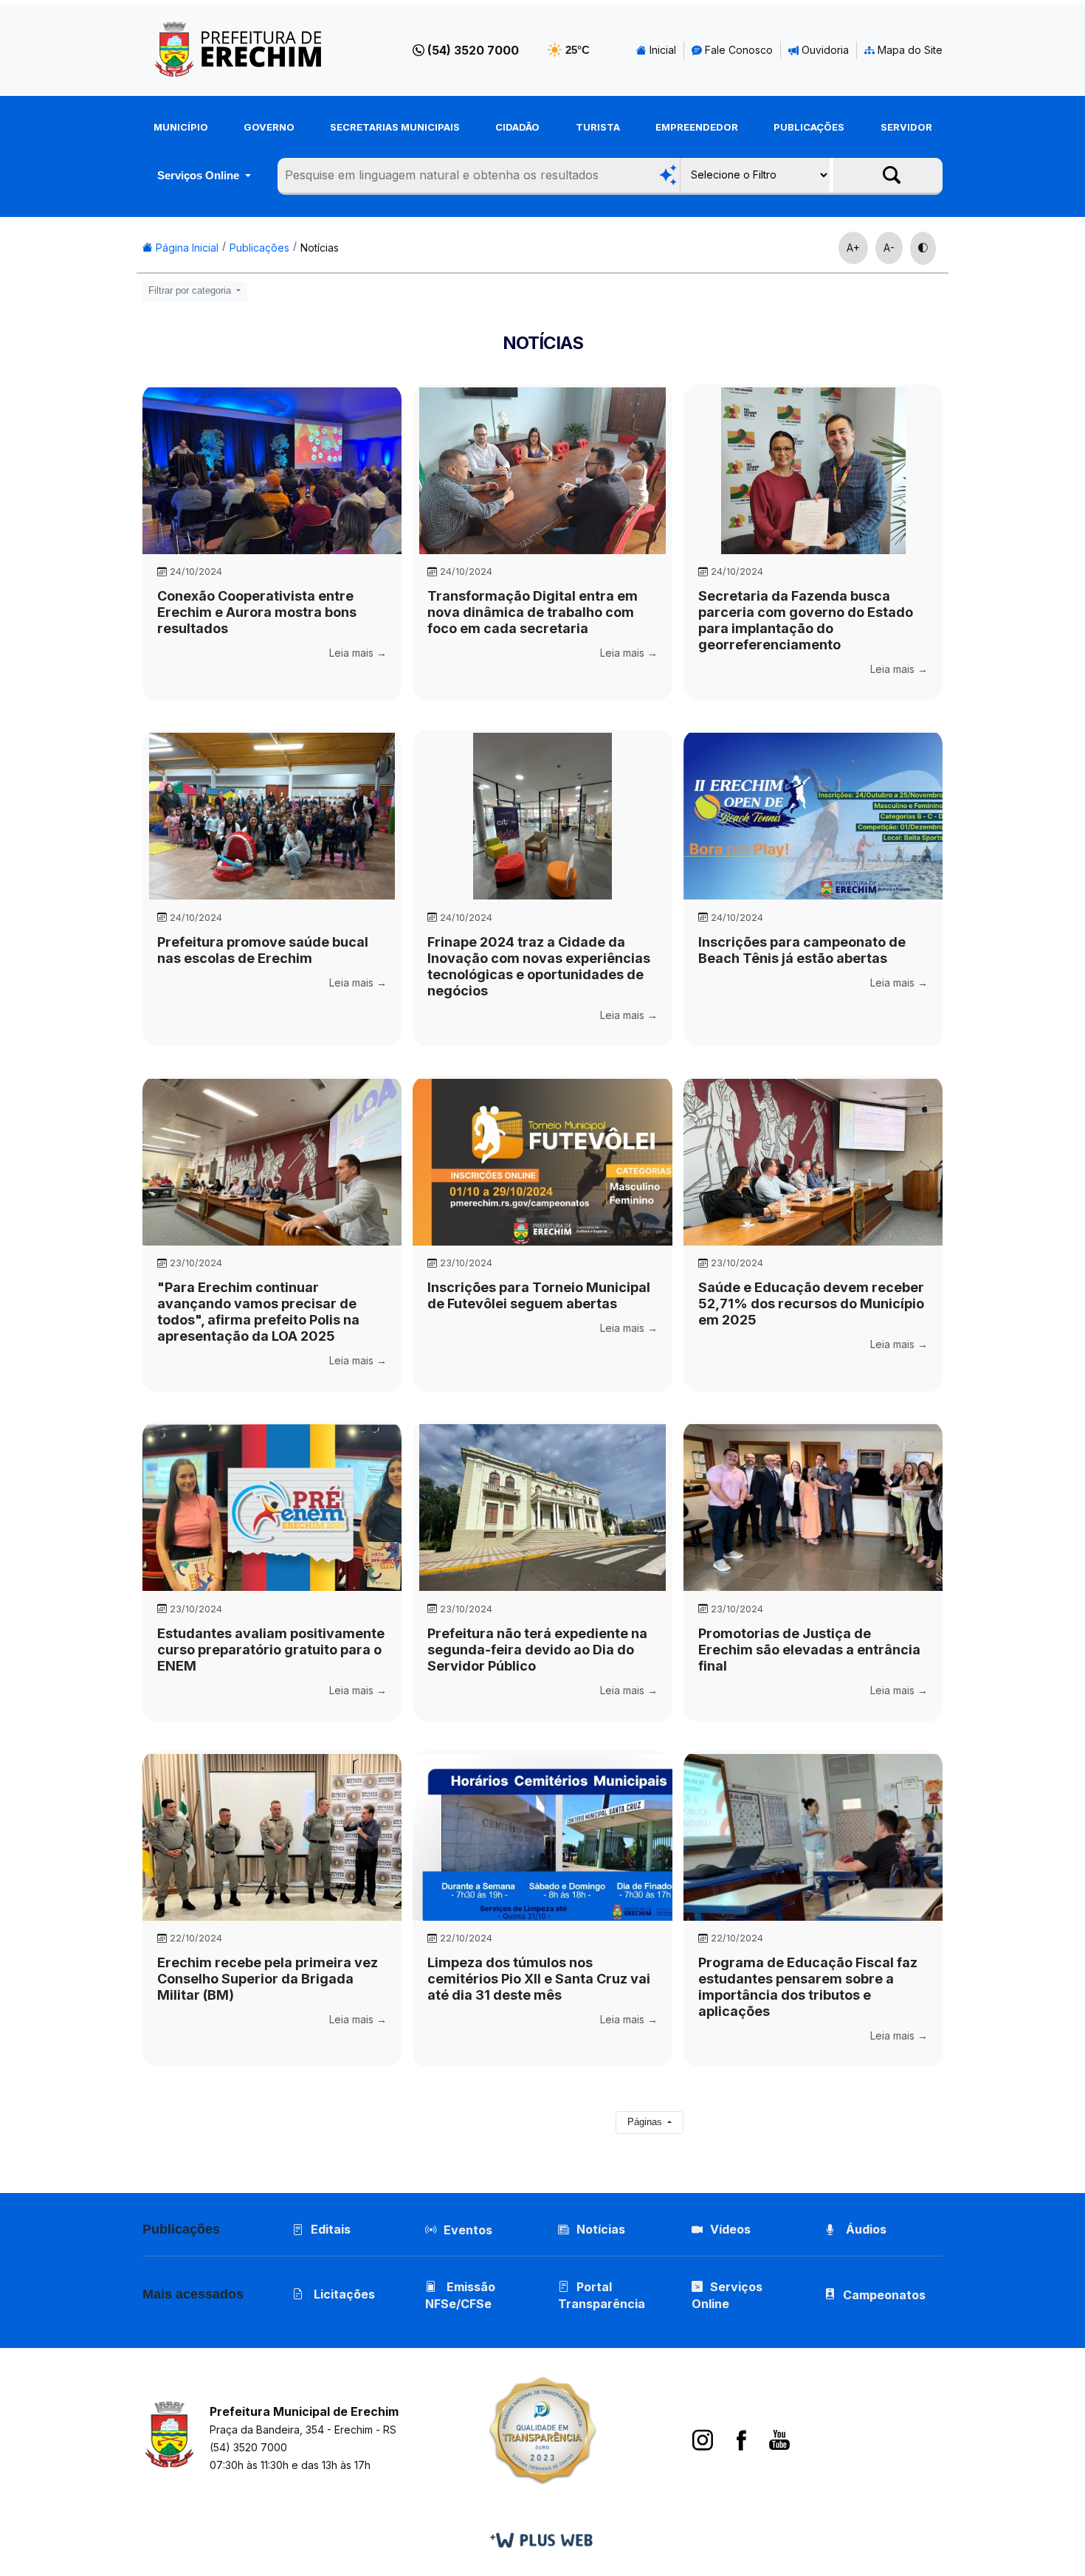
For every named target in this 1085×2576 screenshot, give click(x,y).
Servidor (906, 127)
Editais (331, 2229)
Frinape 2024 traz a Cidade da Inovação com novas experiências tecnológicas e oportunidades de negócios (539, 966)
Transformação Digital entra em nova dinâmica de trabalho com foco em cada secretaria (533, 612)
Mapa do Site (909, 50)
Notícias (320, 248)
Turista (598, 127)
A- (889, 248)
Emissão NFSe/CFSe (460, 2295)
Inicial (661, 50)
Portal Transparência (602, 2295)
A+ (853, 248)
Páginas (646, 2122)
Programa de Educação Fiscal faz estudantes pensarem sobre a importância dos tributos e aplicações (808, 1987)
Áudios (865, 2229)
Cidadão (517, 127)
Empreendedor (697, 127)
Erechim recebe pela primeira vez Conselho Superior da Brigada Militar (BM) (268, 1979)
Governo (269, 127)
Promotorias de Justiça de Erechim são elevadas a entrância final (809, 1650)
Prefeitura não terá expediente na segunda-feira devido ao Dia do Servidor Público (537, 1650)
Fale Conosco (737, 50)
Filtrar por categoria (191, 291)
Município (181, 127)
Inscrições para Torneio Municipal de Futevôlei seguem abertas (539, 1295)
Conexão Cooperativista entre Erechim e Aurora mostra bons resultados (257, 612)
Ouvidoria (824, 50)
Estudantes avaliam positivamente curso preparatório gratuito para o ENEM (271, 1650)
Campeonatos (884, 2295)
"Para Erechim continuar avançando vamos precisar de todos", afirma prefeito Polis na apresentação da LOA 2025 (258, 1312)
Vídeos (730, 2229)
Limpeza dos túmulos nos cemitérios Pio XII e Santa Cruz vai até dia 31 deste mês (539, 1979)
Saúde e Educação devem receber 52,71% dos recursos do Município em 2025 (811, 1303)
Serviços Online (200, 175)
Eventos (468, 2230)
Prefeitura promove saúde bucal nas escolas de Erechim (263, 950)
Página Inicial (186, 248)
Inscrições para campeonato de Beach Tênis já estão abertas (802, 950)
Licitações (343, 2294)
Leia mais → (358, 653)
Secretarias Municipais (395, 127)
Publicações (809, 127)
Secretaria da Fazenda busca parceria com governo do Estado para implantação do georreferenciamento (806, 620)
